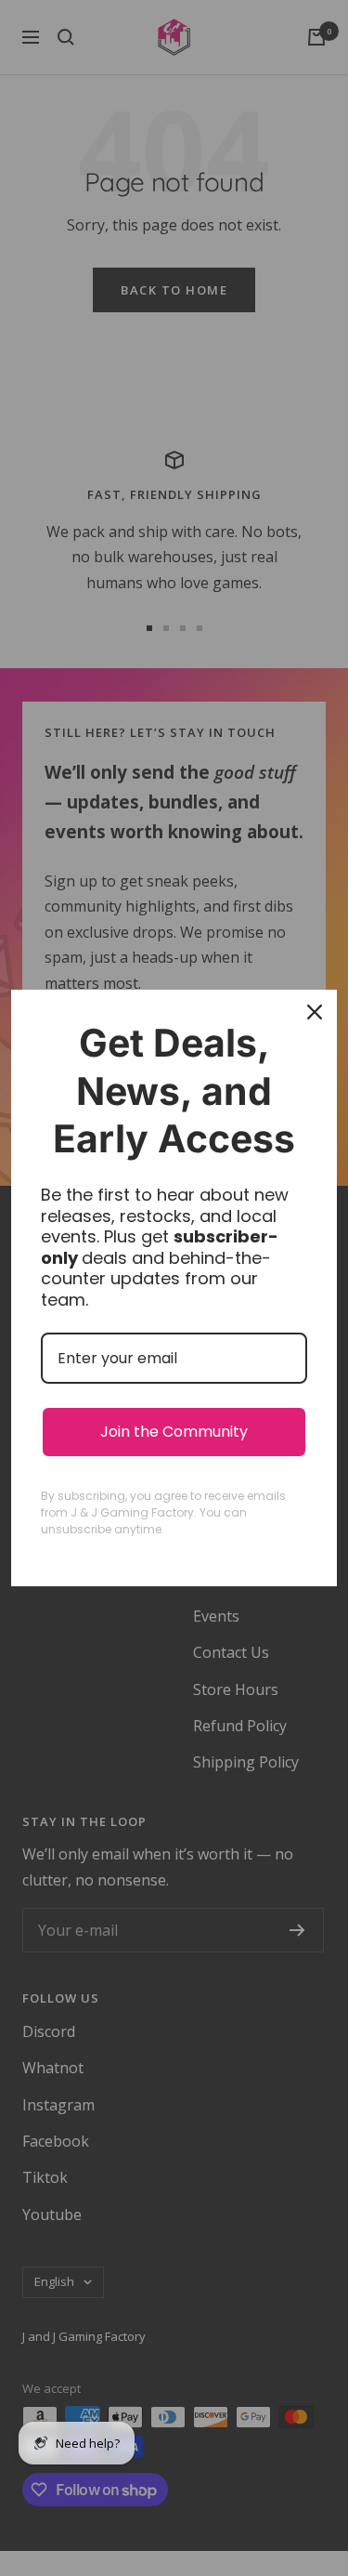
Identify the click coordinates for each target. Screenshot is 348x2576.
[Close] (315, 1012)
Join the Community (174, 1432)
